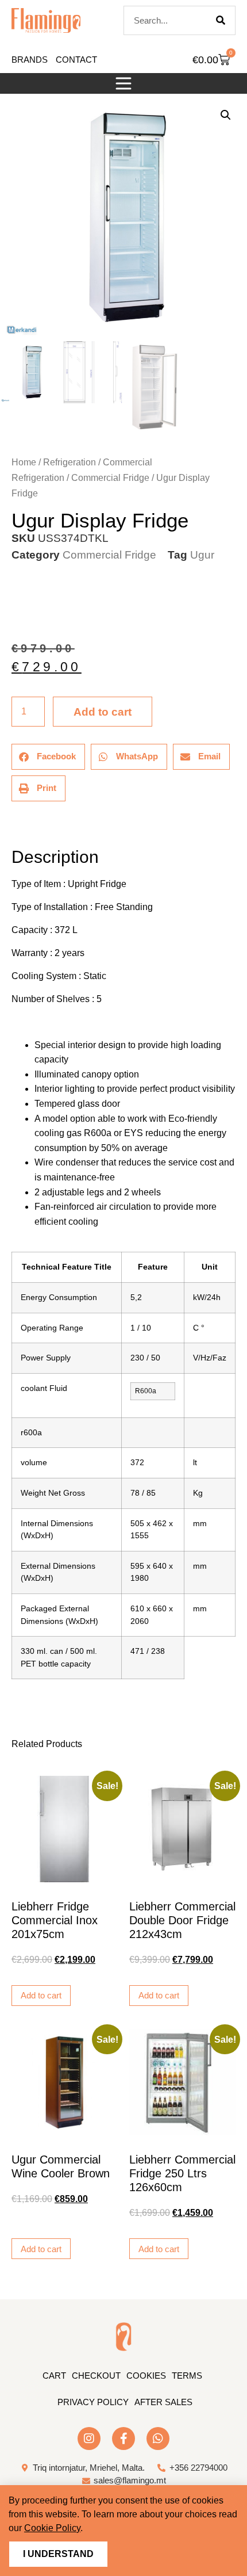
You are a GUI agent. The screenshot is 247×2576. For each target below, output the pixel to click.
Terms (187, 2376)
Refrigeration (70, 462)
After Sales (163, 2402)
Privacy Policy (93, 2402)
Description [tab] (11, 825)
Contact (76, 60)
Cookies (146, 2376)
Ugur (202, 555)
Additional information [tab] (17, 825)
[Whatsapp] (158, 2439)
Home (24, 462)
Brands (30, 60)
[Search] (221, 20)
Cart (54, 2376)
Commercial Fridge (110, 478)
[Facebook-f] (123, 2439)
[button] (123, 83)
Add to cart (103, 712)
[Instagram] (89, 2439)
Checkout (96, 2376)
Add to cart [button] (41, 1995)
